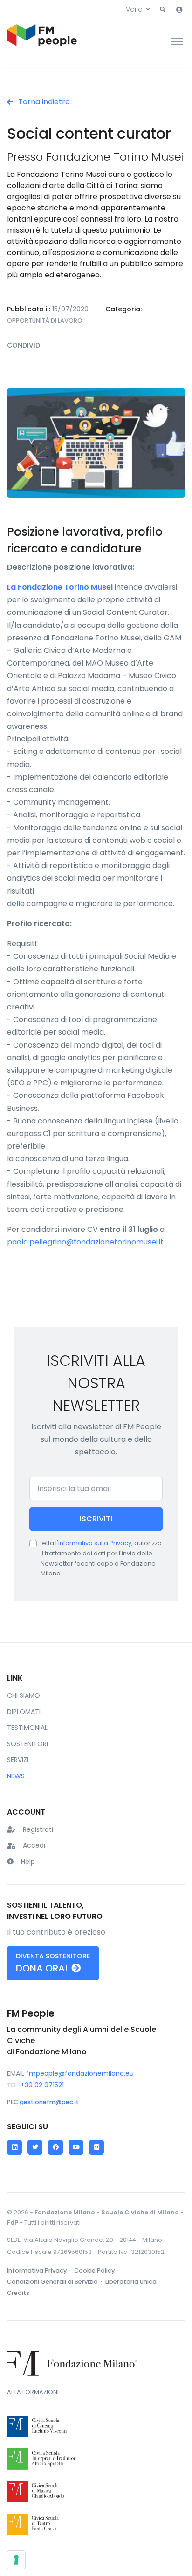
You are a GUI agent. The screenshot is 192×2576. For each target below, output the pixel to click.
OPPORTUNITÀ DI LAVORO (45, 320)
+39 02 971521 (42, 2085)
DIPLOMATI (24, 1712)
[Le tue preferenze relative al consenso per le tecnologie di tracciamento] (16, 2560)
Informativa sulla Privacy (95, 1543)
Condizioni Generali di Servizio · (55, 2282)
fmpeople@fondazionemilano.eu (80, 2073)
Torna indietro (43, 102)
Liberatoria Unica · (134, 2282)
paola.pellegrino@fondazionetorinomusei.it (85, 1242)
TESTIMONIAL (27, 1728)
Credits (18, 2293)
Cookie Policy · (97, 2270)
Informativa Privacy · (40, 2270)
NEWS (16, 1776)
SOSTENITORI (27, 1744)
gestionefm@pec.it (49, 2102)
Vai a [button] (134, 9)
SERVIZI (18, 1760)
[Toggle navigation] (177, 41)
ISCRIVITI (96, 1519)
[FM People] (42, 41)
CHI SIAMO (24, 1695)
